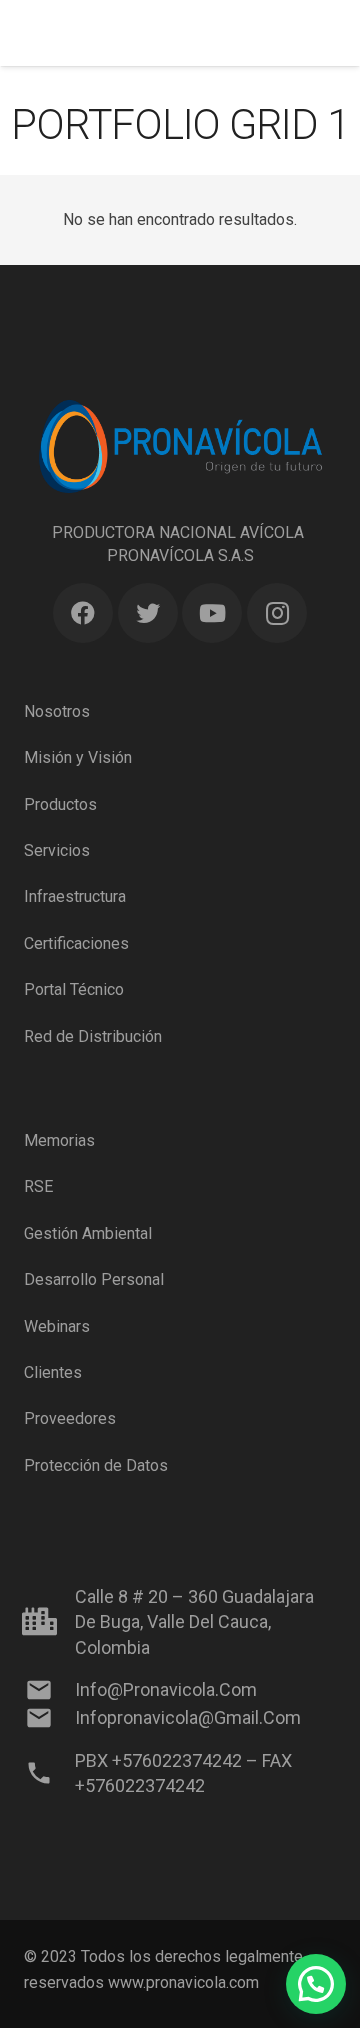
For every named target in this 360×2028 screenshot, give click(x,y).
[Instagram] (277, 613)
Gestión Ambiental (88, 1233)
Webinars (57, 1326)
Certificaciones (76, 943)
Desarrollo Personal (94, 1279)
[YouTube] (212, 613)
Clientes (53, 1372)
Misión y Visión (78, 757)
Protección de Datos (96, 1465)
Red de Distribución (93, 1036)
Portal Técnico (74, 989)
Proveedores (70, 1418)
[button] (316, 1984)
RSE (38, 1186)
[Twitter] (148, 613)
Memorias (59, 1140)
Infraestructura (75, 896)
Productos (60, 804)
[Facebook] (83, 613)
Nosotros (57, 711)
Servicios (57, 850)
